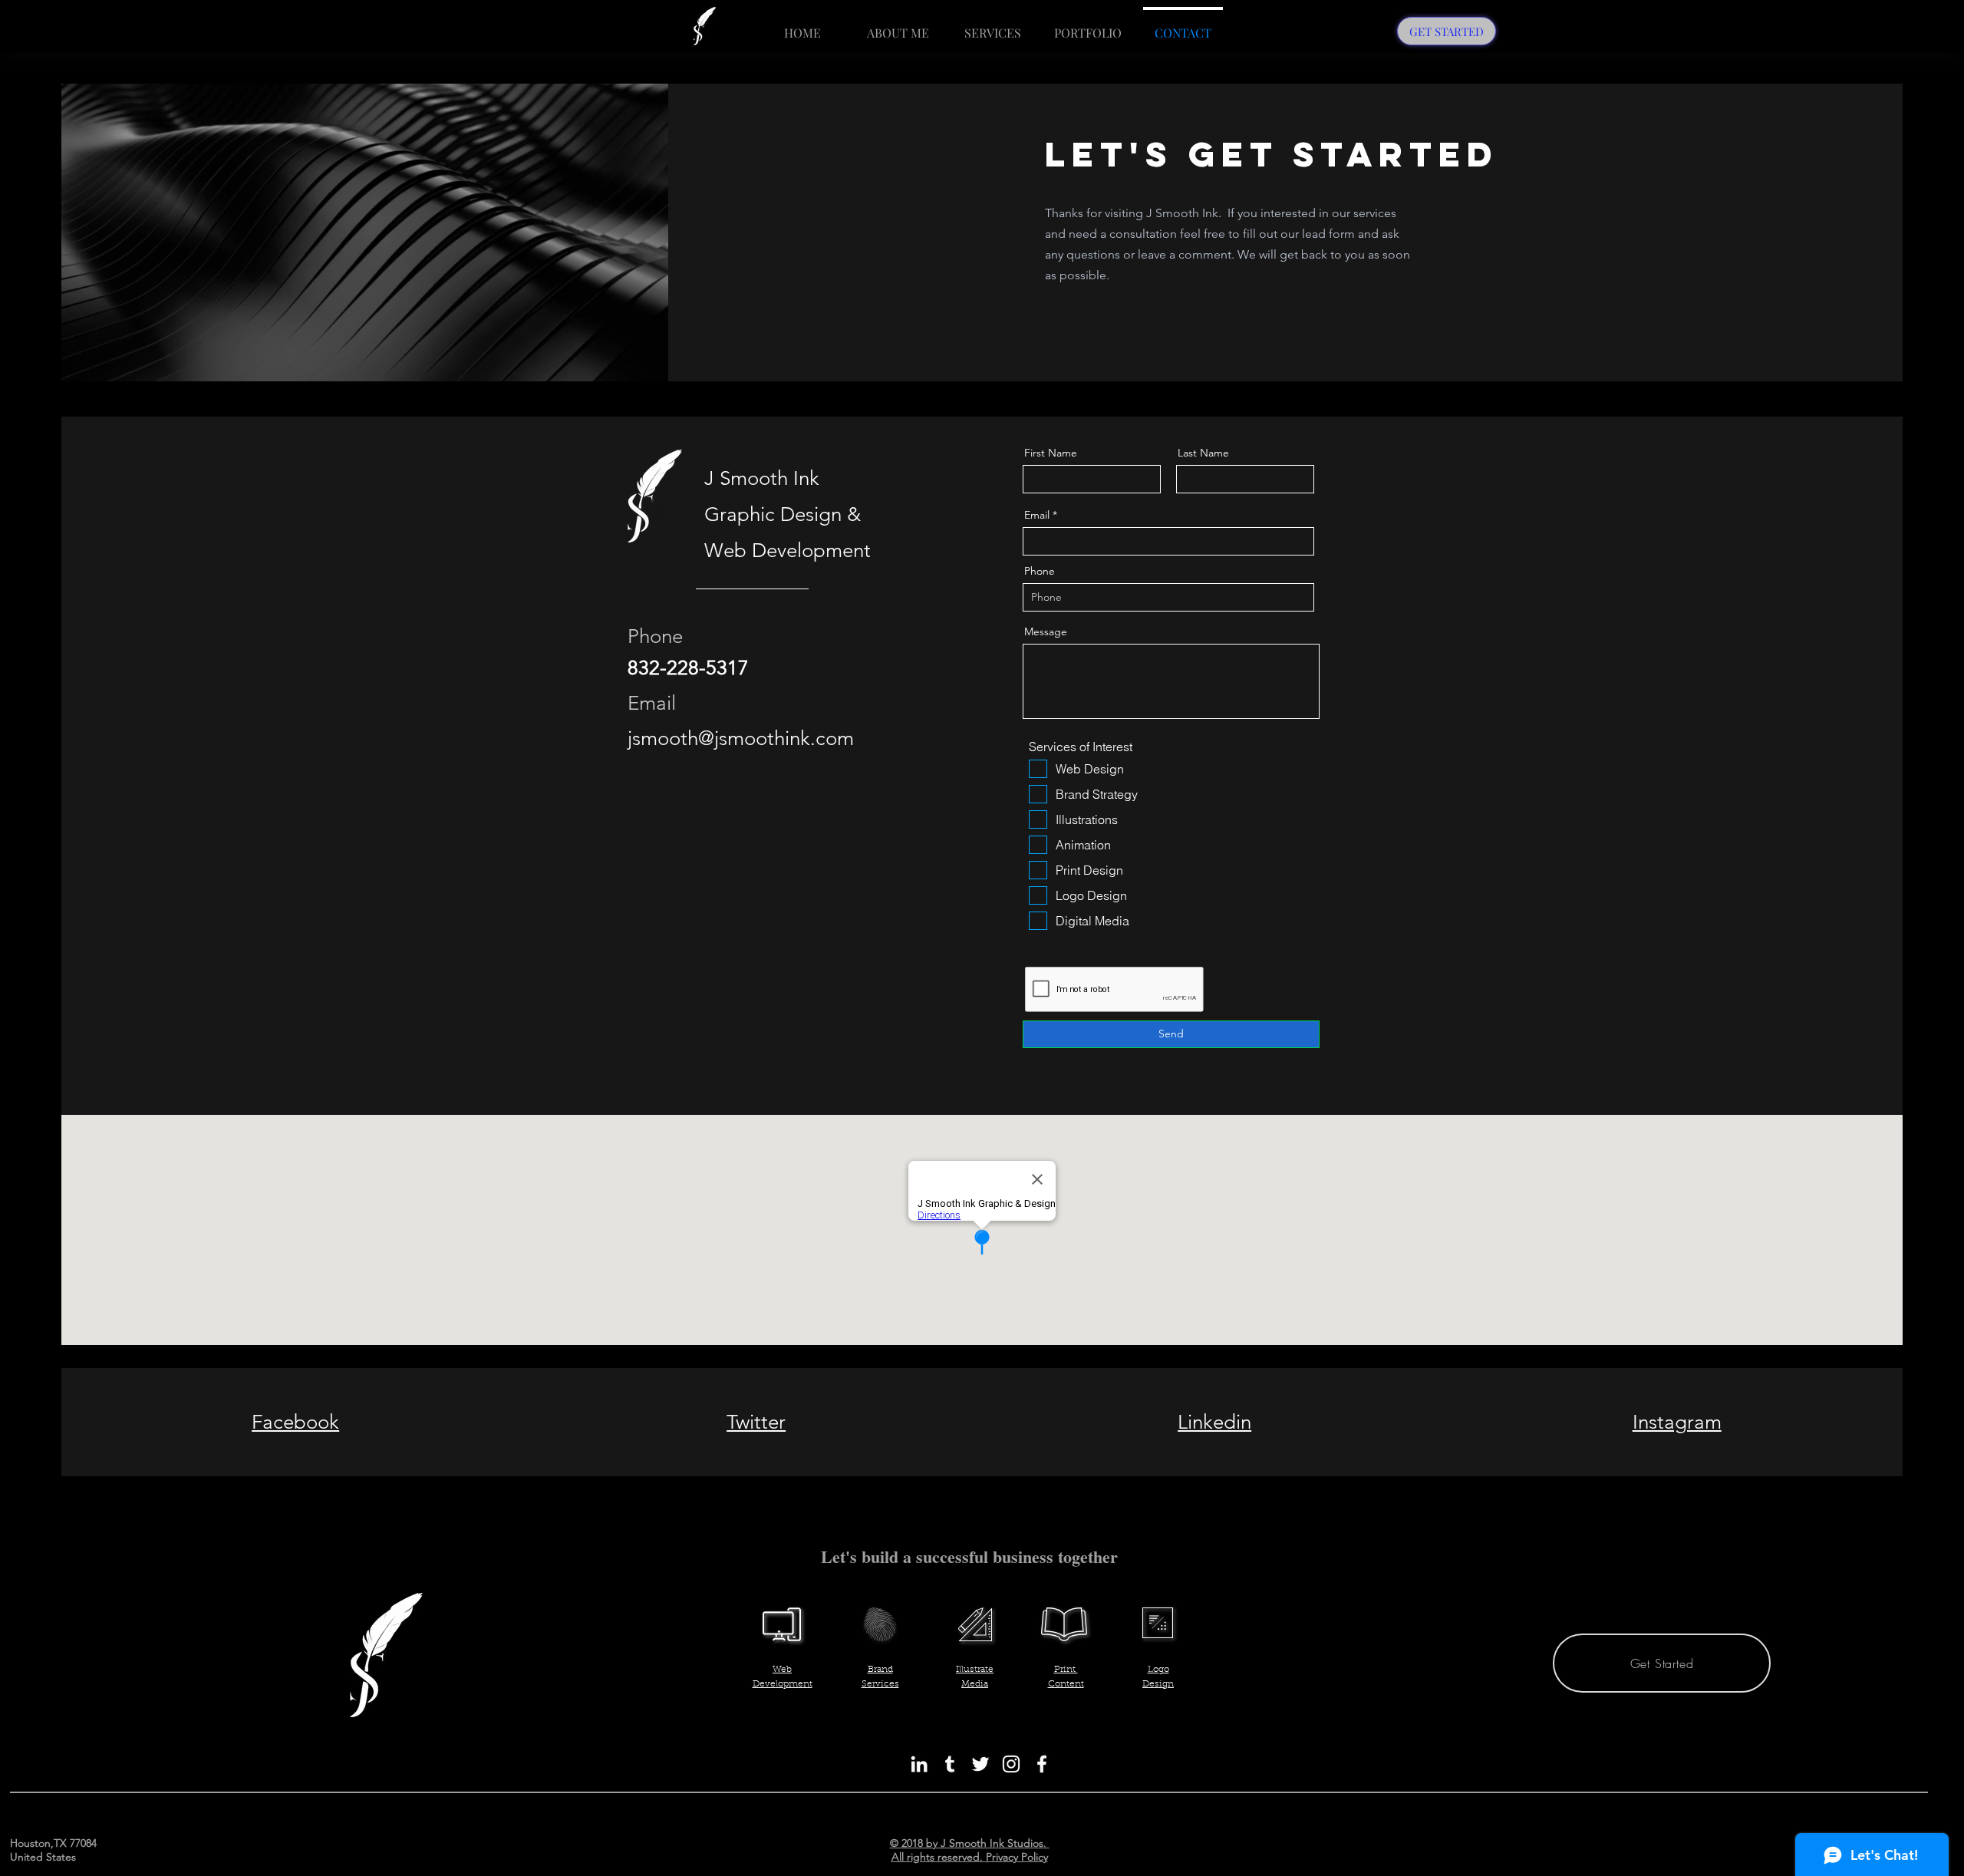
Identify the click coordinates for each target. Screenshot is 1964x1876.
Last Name (1203, 453)
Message (1046, 631)
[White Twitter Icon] (980, 1764)
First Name (1051, 453)
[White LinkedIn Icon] (919, 1764)
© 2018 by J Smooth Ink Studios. (970, 1843)
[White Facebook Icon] (1042, 1764)
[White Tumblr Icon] (950, 1764)
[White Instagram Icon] (1011, 1764)
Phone (1040, 571)
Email (1037, 515)
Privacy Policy (1017, 1857)
